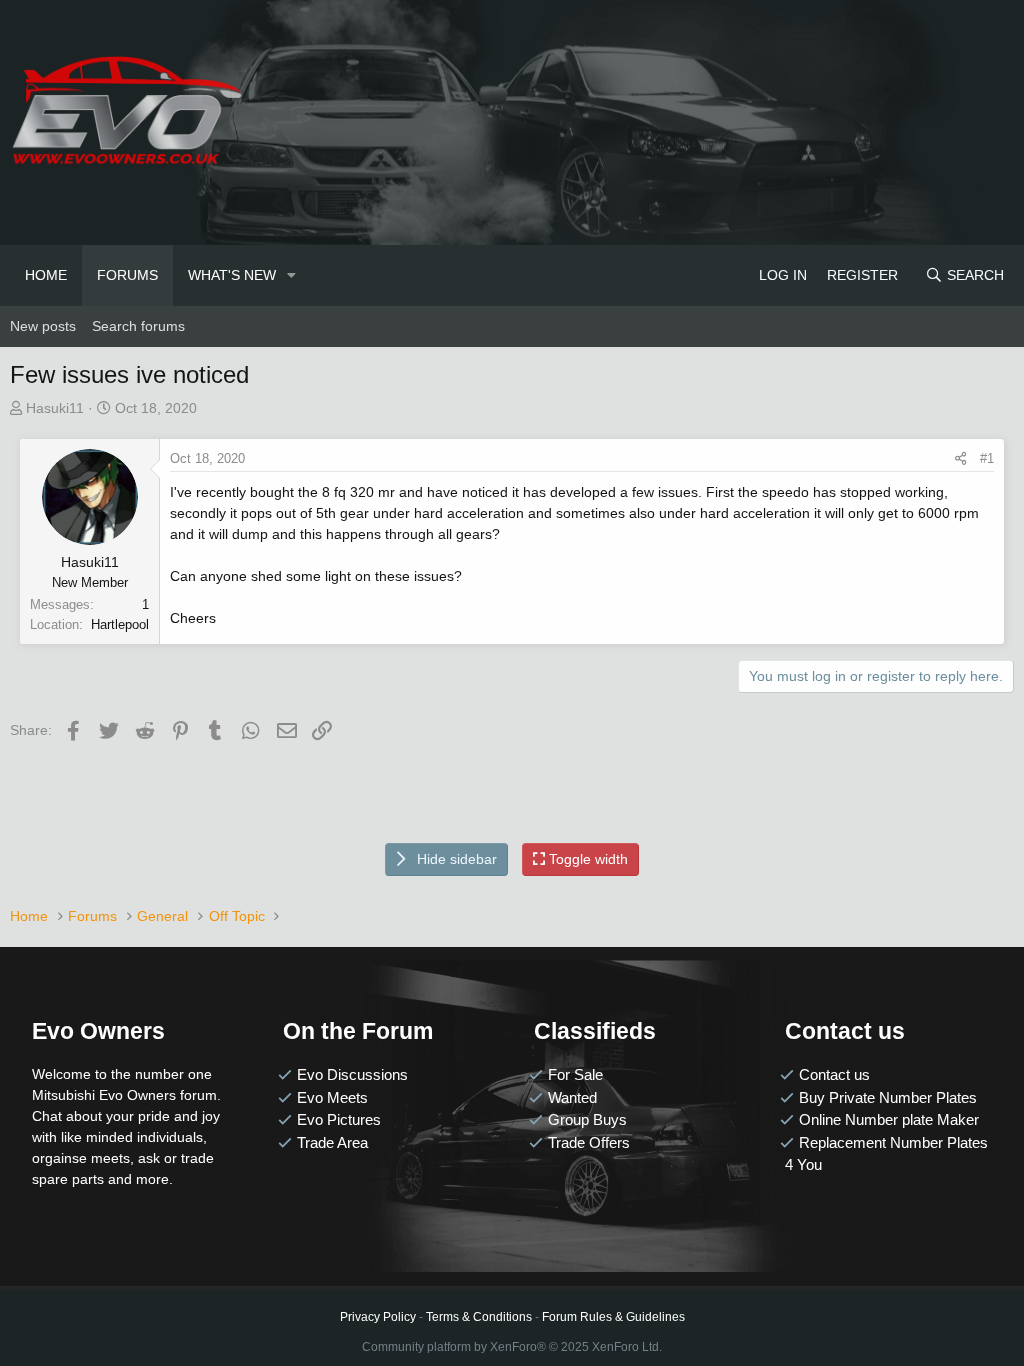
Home (46, 275)
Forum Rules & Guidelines (613, 1317)
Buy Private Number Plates (888, 1097)
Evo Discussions (352, 1074)
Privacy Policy (378, 1317)
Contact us (834, 1074)
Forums (127, 275)
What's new (232, 275)
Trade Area (332, 1142)
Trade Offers (589, 1142)
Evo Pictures (339, 1119)
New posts (43, 326)
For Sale (575, 1074)
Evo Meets (332, 1097)
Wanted (572, 1097)
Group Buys (587, 1119)
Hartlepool (120, 624)
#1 (987, 458)
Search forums (138, 326)
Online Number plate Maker (889, 1119)
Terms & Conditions (479, 1317)
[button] (291, 275)
